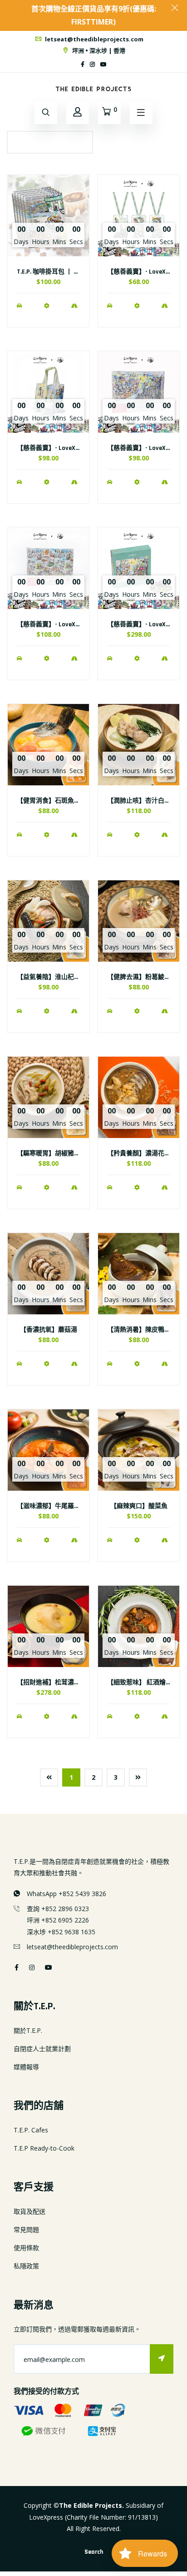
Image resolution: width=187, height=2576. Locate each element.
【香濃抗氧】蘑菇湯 (49, 1330)
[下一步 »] (138, 1777)
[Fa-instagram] (92, 64)
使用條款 (26, 2248)
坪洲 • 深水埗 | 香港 (98, 50)
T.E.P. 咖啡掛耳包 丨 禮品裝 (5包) (62, 272)
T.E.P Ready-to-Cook (44, 2148)
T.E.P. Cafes (31, 2130)
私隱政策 (26, 2266)
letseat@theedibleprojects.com (93, 39)
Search (94, 2552)
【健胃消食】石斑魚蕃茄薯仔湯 (61, 801)
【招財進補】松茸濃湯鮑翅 (55, 1682)
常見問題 (26, 2229)
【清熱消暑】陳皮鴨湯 (139, 1330)
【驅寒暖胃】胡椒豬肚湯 (52, 1153)
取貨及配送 (30, 2211)
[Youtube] (103, 64)
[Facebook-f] (83, 64)
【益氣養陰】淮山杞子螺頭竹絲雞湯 (68, 977)
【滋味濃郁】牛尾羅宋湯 (52, 1506)
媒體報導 (26, 2067)
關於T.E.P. (28, 2030)
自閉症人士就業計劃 (42, 2049)
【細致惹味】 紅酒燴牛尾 (143, 1682)
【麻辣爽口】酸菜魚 (139, 1506)
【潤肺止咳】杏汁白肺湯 (142, 801)
